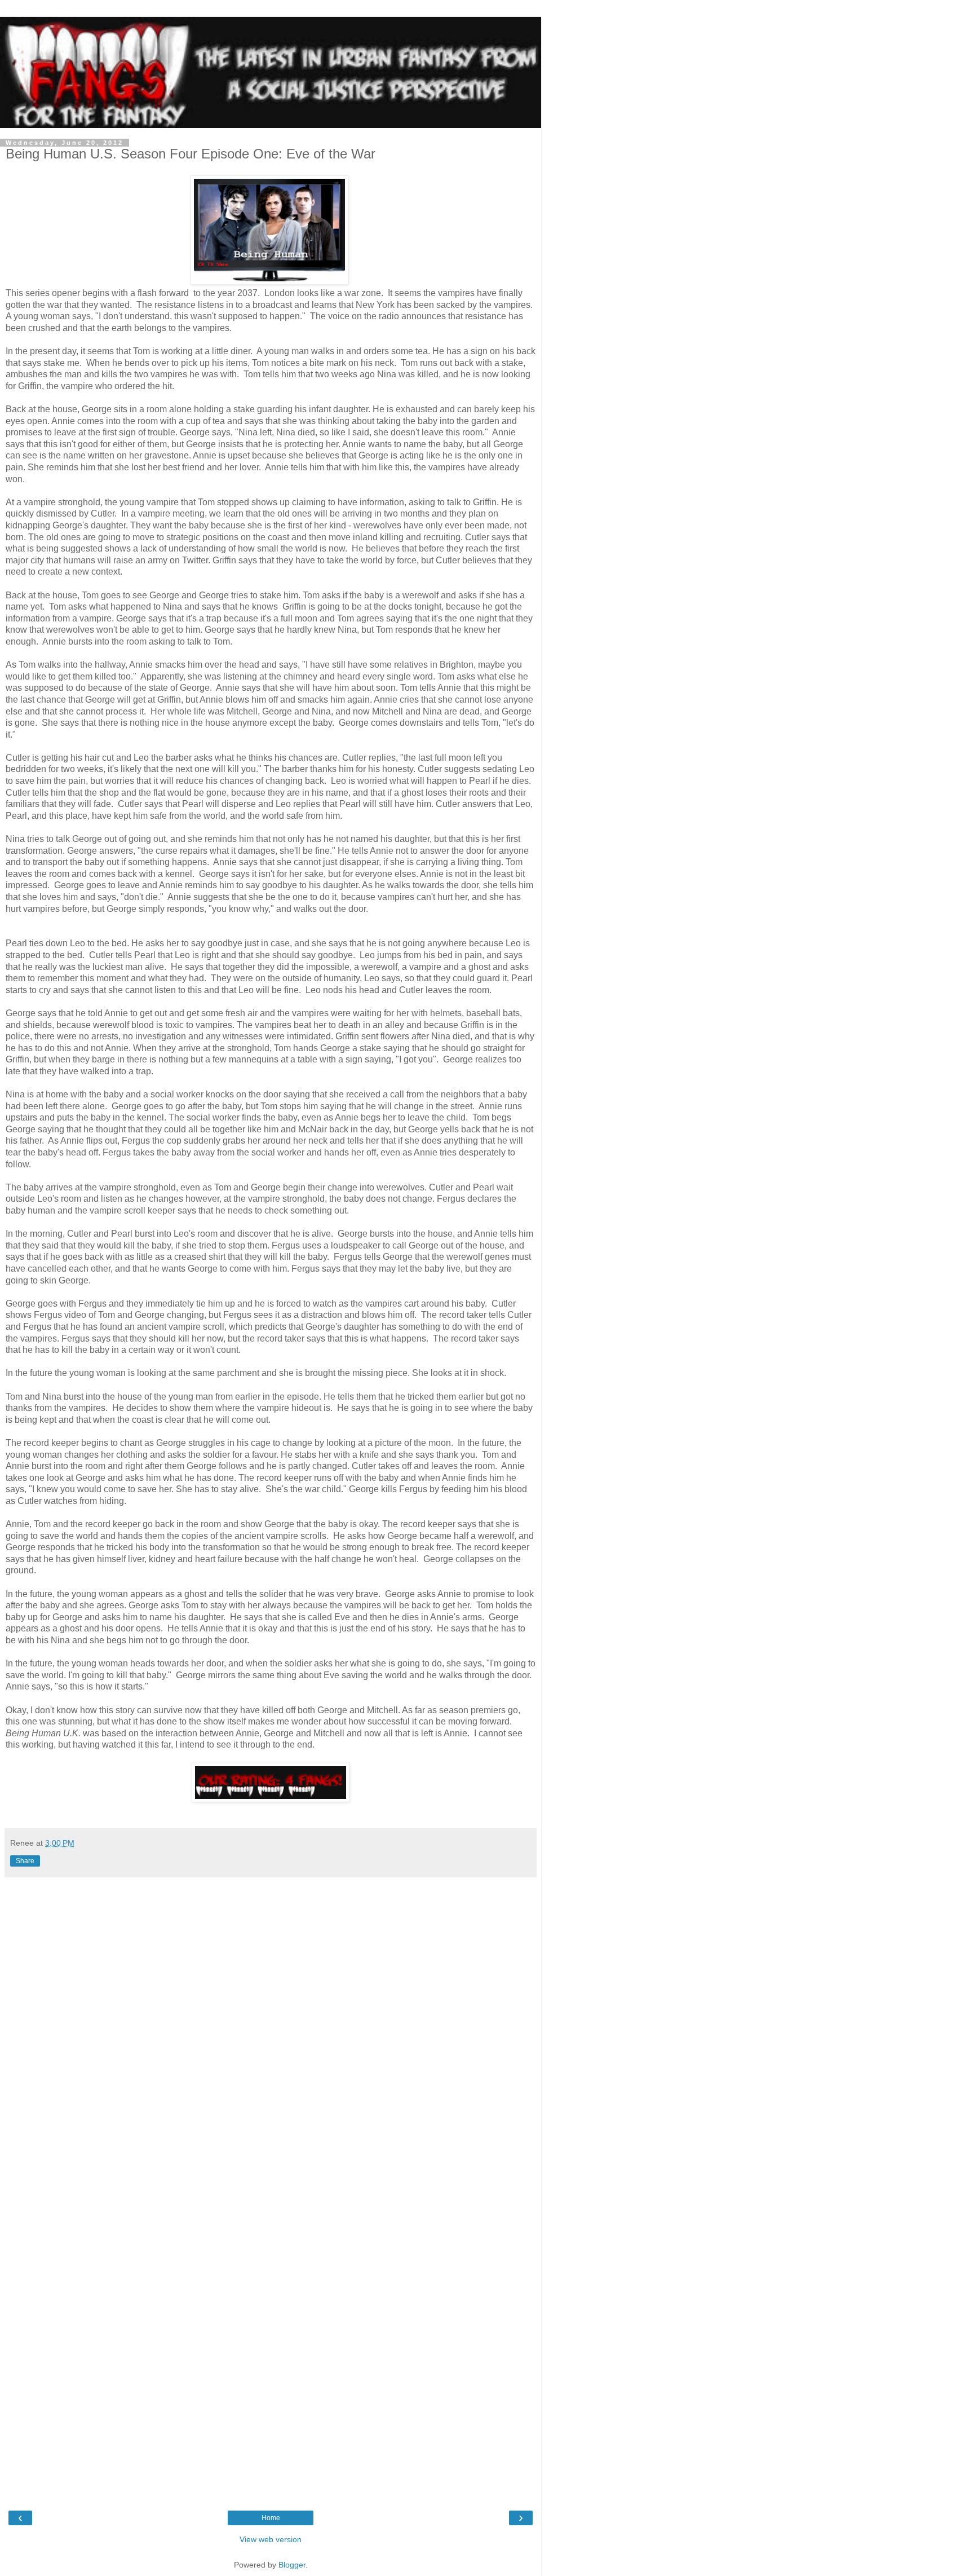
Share (25, 1861)
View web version (271, 2539)
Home (271, 2518)
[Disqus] (271, 2035)
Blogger (292, 2565)
